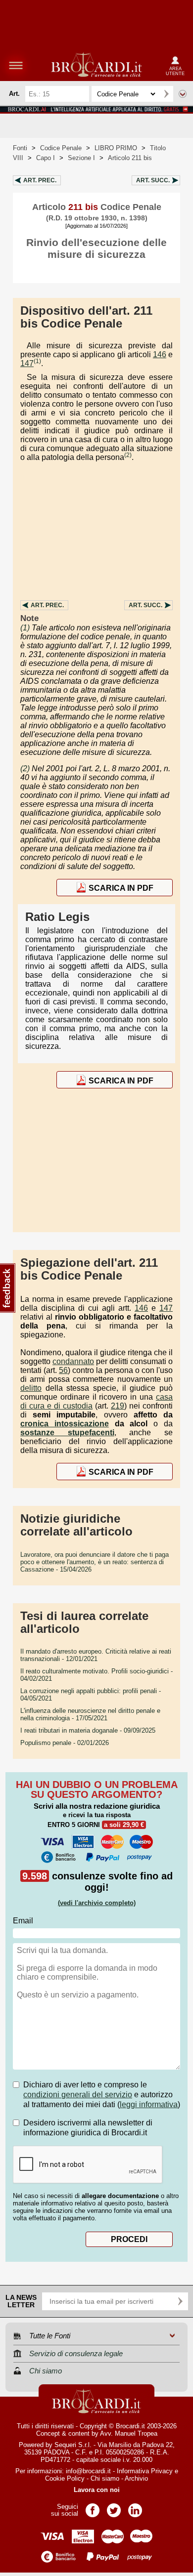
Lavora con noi (97, 2490)
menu (16, 65)
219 (118, 1406)
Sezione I (81, 158)
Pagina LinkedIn (135, 2507)
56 (63, 1370)
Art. (40, 180)
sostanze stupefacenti (67, 1433)
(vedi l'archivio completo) (97, 1903)
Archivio (136, 2478)
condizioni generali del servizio (78, 2095)
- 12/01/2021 (96, 1655)
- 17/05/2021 (90, 1714)
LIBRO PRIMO (116, 148)
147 (27, 363)
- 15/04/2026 (95, 1562)
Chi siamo (105, 2478)
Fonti (20, 148)
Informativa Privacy (145, 2471)
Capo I (46, 158)
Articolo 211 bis (130, 158)
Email (23, 1921)
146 (160, 354)
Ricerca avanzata (183, 94)
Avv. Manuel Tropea (129, 2433)
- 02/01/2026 (65, 1743)
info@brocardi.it (88, 2471)
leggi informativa (149, 2104)
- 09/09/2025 (88, 1730)
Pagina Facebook (93, 2507)
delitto (31, 1388)
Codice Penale (61, 148)
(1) (37, 361)
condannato (73, 1361)
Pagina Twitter (114, 2507)
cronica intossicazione (65, 1424)
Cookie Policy (65, 2478)
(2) (128, 455)
